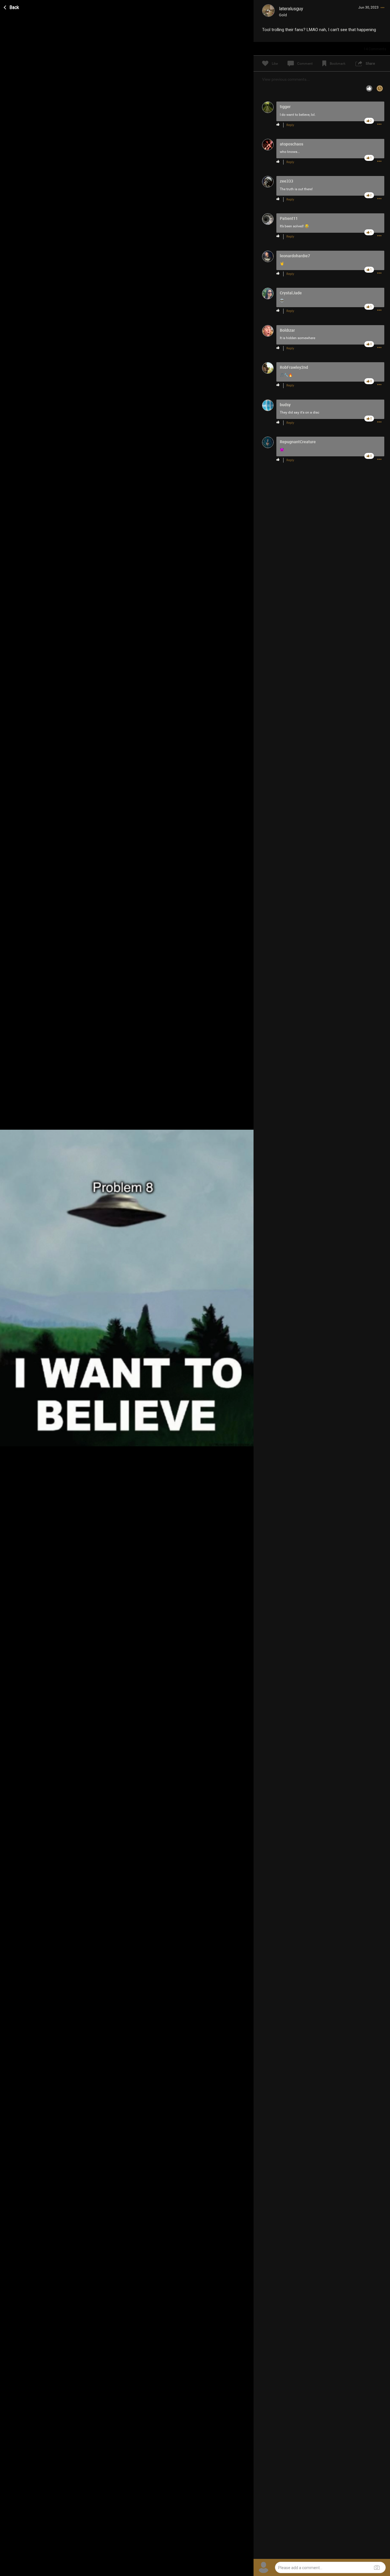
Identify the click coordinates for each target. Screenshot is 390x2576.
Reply (290, 125)
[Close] (12, 7)
